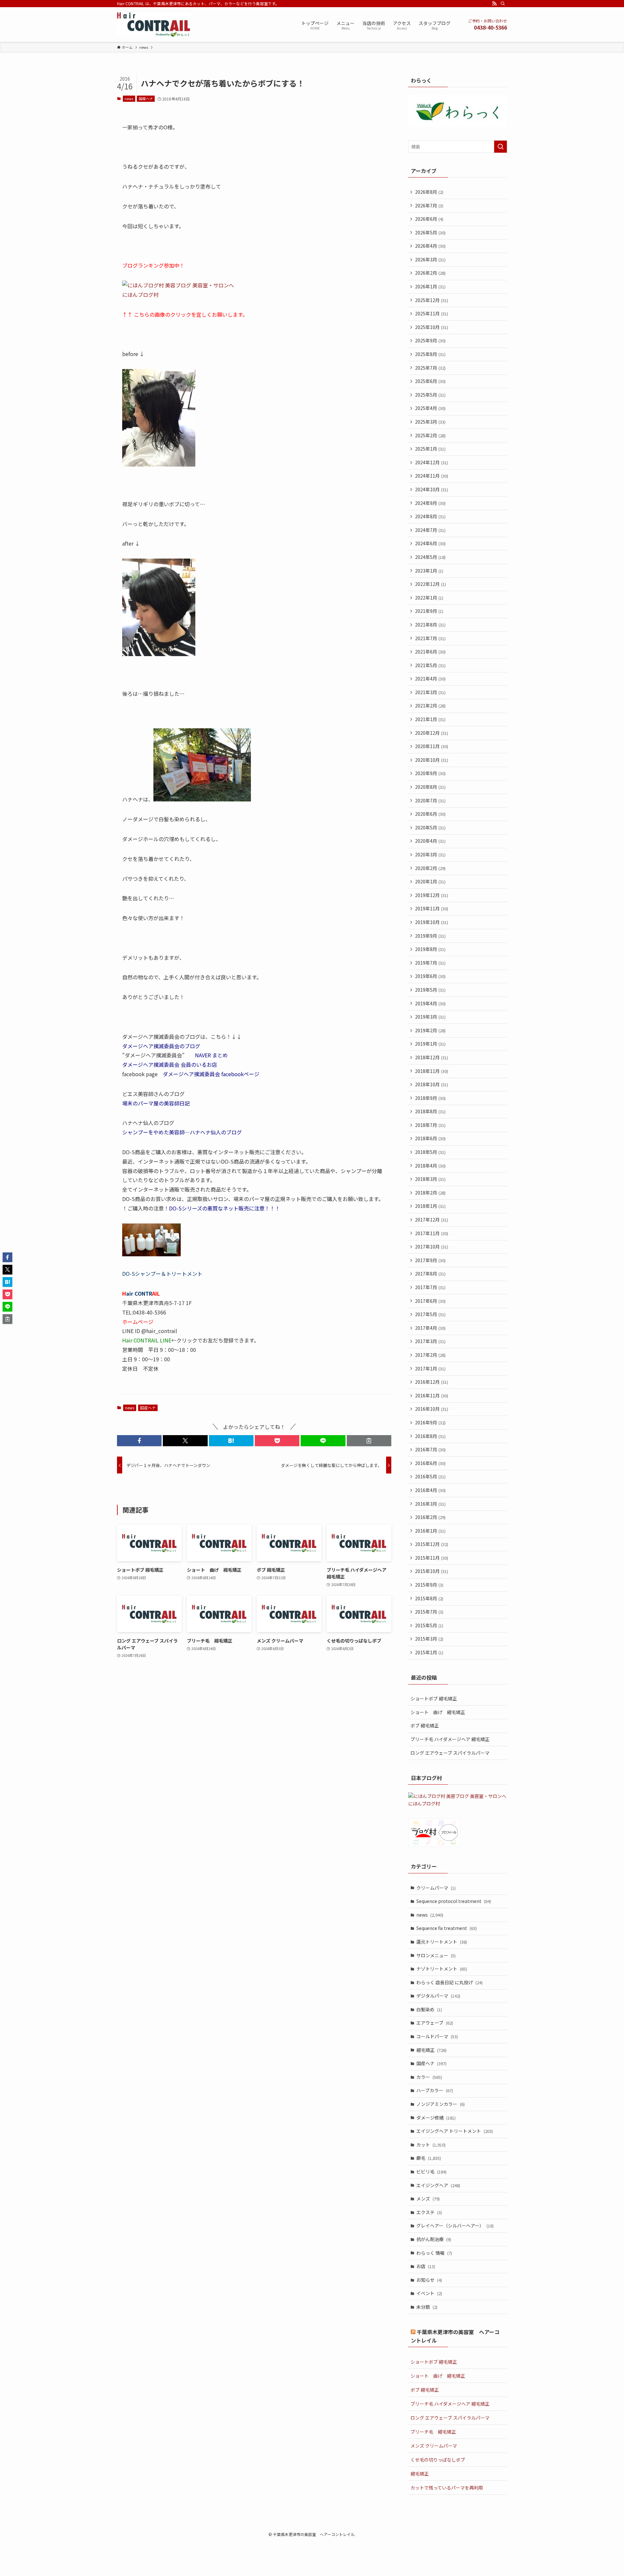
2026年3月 (430, 259)
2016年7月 (430, 1449)
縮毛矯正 (431, 2050)
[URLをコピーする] (369, 1441)
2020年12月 (432, 733)
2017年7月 (430, 1287)
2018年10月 (432, 1084)
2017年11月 (432, 1233)
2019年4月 (430, 1003)
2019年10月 (432, 922)
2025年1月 (430, 449)
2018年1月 (430, 1206)
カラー (429, 2077)
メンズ (428, 2199)
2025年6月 (430, 381)
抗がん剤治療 (434, 2239)
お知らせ (429, 2280)
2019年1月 (430, 1044)
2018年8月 (430, 1111)
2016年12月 (432, 1382)
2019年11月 (432, 908)
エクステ (429, 2212)
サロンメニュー (436, 1955)
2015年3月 (429, 1639)
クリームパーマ (436, 1888)
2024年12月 (432, 462)
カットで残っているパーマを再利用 (447, 2488)
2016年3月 (430, 1504)
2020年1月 (430, 881)
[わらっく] (458, 125)
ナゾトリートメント (442, 1969)
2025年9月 (430, 340)
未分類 (427, 2307)
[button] (139, 1441)
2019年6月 (430, 976)
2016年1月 (430, 1531)
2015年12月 (432, 1544)
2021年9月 (429, 611)
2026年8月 (429, 192)
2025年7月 (430, 368)
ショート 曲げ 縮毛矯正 (438, 1712)
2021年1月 (430, 719)
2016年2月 (430, 1517)
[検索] (503, 4)
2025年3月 (430, 422)
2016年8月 (430, 1436)
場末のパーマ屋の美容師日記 (156, 1103)
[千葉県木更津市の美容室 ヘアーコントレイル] (154, 25)
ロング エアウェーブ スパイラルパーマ (450, 1753)
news (129, 99)
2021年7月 (430, 638)
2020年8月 (430, 787)
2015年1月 (429, 1652)
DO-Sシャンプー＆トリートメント (162, 1274)
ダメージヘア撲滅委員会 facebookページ (211, 1074)
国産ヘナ (146, 99)
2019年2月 (430, 1030)
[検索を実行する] (500, 147)
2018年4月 (430, 1166)
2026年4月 (430, 246)
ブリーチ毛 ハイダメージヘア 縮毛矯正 (450, 1739)
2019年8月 (430, 949)
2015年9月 (429, 1585)
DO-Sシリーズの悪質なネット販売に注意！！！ (225, 1208)
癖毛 (429, 2158)
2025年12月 (432, 300)
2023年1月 (429, 571)
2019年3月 (430, 1017)
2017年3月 (430, 1341)
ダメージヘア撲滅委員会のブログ (161, 1046)
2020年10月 (432, 760)
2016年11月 (432, 1395)
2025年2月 (430, 435)
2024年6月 (430, 543)
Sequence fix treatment (447, 1928)
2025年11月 (432, 313)
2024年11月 (432, 476)
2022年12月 (430, 584)
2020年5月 (430, 827)
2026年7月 (429, 205)
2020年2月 (430, 868)
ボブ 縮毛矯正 (425, 1725)
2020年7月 (430, 800)
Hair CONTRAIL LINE (147, 1340)
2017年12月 (432, 1220)
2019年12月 (432, 895)
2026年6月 (429, 219)
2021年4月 (430, 679)
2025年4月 (430, 408)
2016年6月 (430, 1463)
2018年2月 (430, 1193)
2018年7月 (430, 1125)
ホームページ (138, 1322)
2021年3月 (430, 692)
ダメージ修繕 (436, 2118)
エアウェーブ (435, 2023)
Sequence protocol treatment (454, 1901)
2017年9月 (430, 1260)
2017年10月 (432, 1247)
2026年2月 (430, 273)
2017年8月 (430, 1274)
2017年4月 (430, 1328)
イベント (429, 2293)
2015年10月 (432, 1571)
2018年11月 (432, 1071)
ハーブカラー (435, 2090)
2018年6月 (430, 1138)
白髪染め (429, 2009)
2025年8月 (430, 354)
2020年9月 (430, 773)
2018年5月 (430, 1152)
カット (431, 2145)
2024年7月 (430, 530)
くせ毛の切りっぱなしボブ (438, 2460)
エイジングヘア (438, 2185)
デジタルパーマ (438, 1996)
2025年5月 (430, 395)
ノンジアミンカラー (441, 2104)
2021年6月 (430, 652)
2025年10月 (432, 327)
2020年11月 (432, 746)
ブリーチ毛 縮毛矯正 (433, 2432)
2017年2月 (430, 1355)
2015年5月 (429, 1625)
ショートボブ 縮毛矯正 (434, 1698)
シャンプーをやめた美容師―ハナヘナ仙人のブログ (182, 1132)
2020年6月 (430, 814)
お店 (426, 2266)
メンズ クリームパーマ (434, 2446)
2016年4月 (430, 1490)
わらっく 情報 (434, 2253)
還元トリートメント (442, 1942)
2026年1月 (430, 286)
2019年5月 (430, 990)
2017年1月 (430, 1368)
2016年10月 (432, 1409)
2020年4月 (430, 841)
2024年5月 (430, 557)
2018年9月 (430, 1098)
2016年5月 (430, 1476)
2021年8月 (430, 625)
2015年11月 (432, 1558)
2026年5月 (430, 232)
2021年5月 (430, 665)
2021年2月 (430, 706)
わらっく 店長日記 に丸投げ (449, 1982)
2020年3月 (430, 854)
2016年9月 (430, 1422)
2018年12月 (432, 1057)
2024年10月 (432, 489)
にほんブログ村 (140, 295)
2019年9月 (430, 936)
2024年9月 (430, 503)
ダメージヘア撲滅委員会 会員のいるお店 (170, 1064)
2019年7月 (430, 963)
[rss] (494, 4)
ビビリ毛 (431, 2172)
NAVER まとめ (211, 1055)
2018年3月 (430, 1179)
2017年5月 (430, 1314)
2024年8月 (430, 516)
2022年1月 (429, 598)
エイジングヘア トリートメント (455, 2131)
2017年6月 (430, 1301)
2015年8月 (429, 1598)
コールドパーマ (437, 2036)
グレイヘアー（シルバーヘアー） (455, 2226)
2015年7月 (429, 1612)
